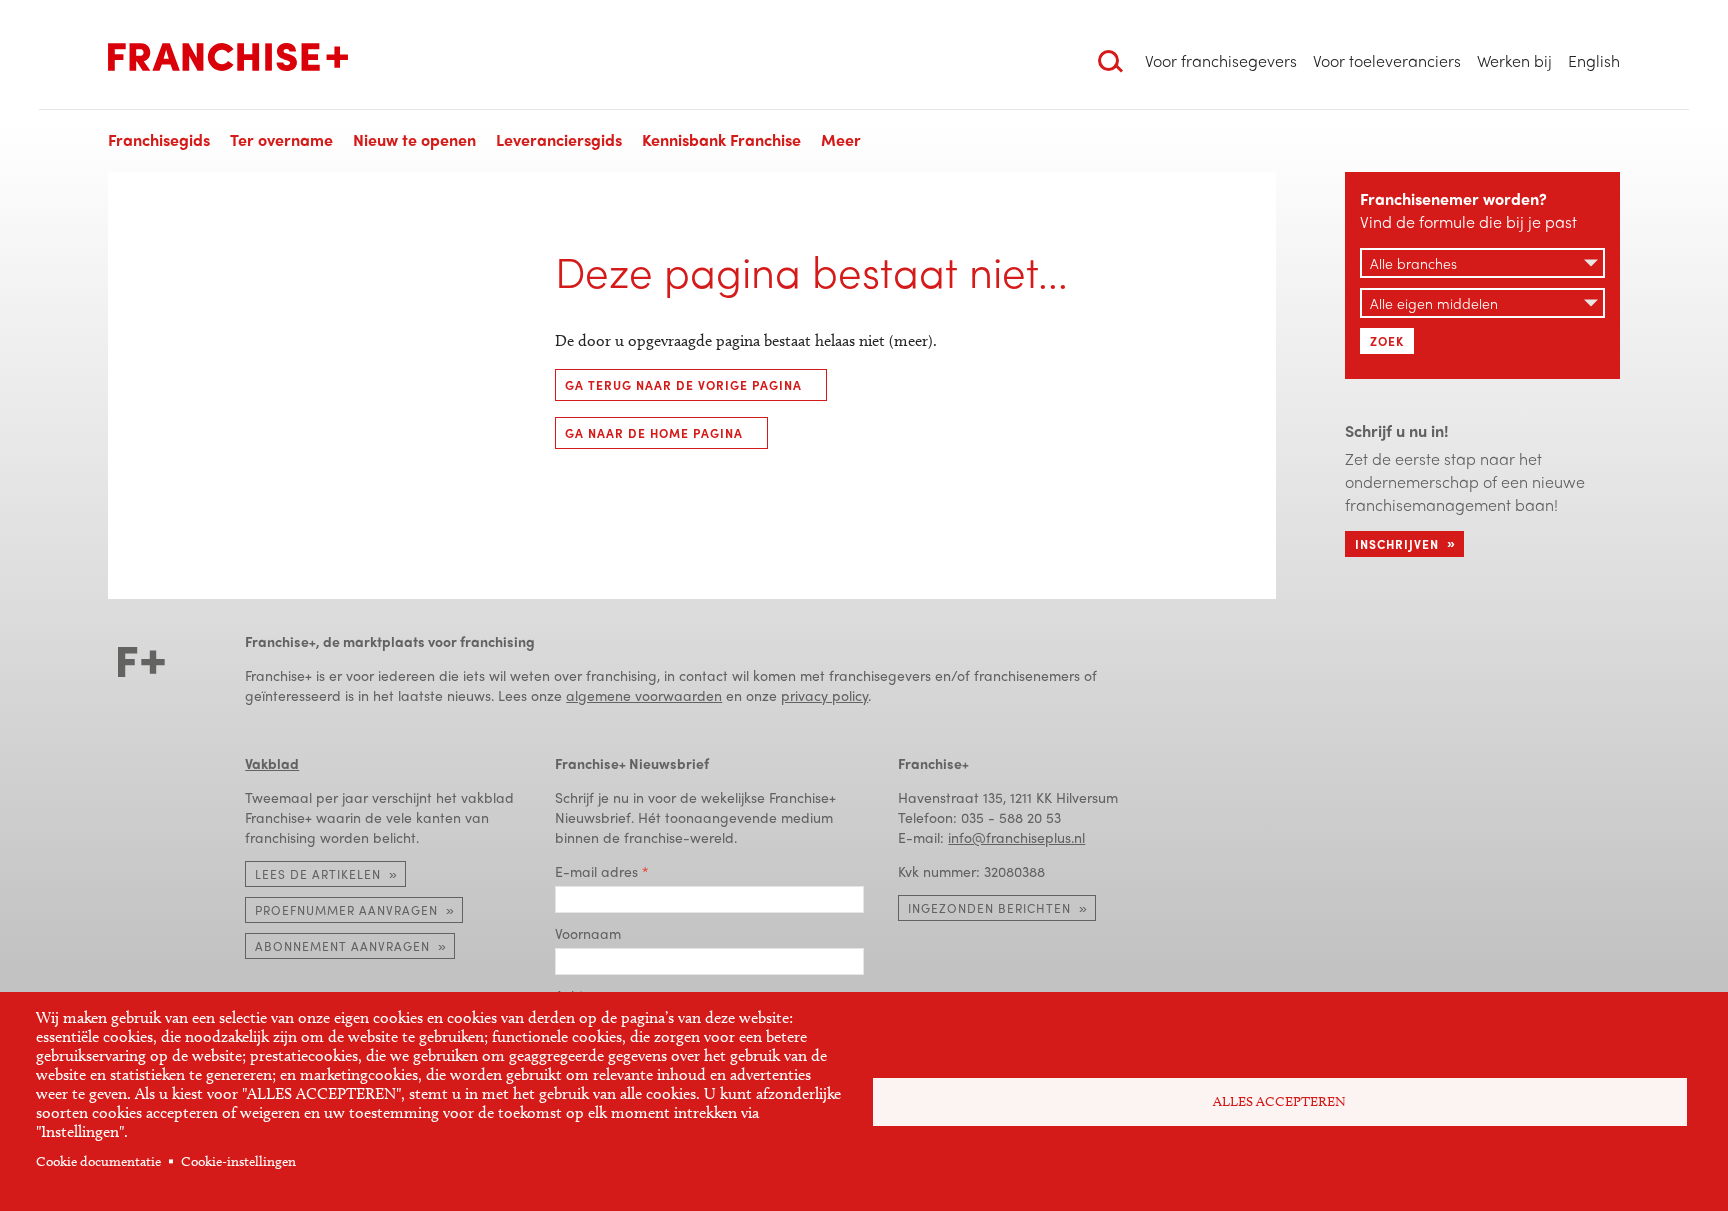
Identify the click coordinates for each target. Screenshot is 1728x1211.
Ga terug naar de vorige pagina (683, 385)
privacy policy (824, 695)
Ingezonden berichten (989, 908)
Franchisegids (159, 139)
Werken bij (1514, 60)
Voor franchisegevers (1221, 60)
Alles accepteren (1279, 1101)
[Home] (228, 57)
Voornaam (588, 933)
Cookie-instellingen (238, 1161)
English (1594, 60)
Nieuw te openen (414, 139)
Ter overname (281, 139)
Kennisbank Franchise (721, 139)
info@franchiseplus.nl (1016, 837)
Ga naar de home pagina (654, 433)
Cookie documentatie (98, 1161)
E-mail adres (596, 871)
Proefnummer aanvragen (346, 910)
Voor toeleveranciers (1387, 60)
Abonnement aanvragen (342, 946)
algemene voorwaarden (644, 695)
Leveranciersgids (559, 139)
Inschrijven (1397, 544)
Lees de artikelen (318, 874)
